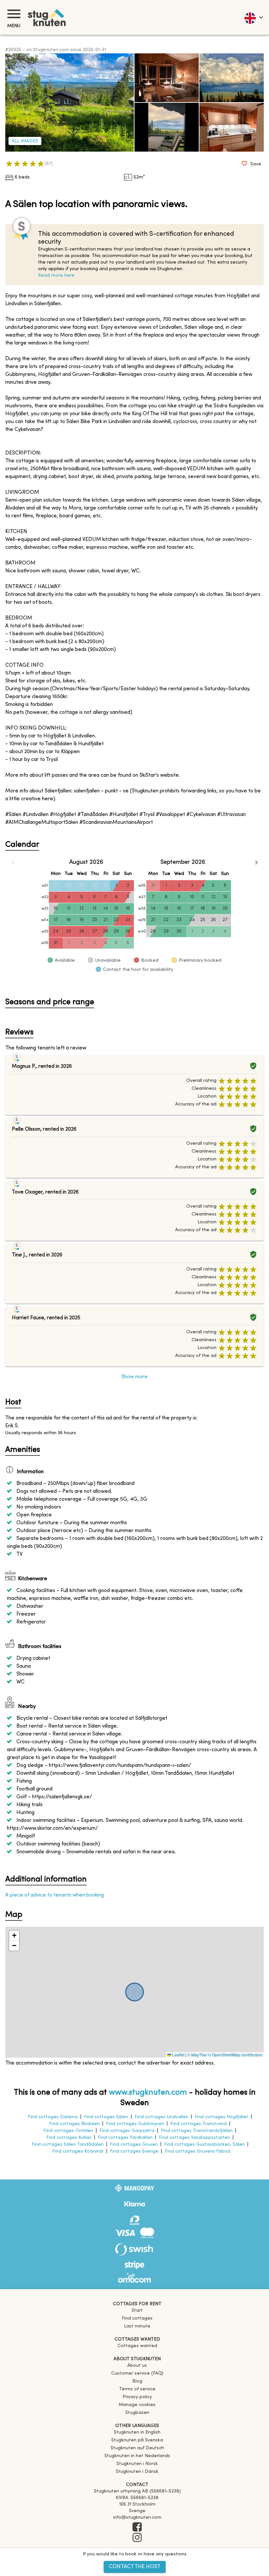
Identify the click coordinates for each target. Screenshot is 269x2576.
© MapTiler (197, 2055)
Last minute (137, 2326)
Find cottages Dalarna (53, 2117)
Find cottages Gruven (134, 2145)
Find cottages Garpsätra (127, 2131)
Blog (137, 2381)
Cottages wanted (137, 2346)
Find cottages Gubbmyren (135, 2124)
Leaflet (178, 2055)
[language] (253, 17)
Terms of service (137, 2389)
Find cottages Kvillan (69, 2138)
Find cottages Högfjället (221, 2117)
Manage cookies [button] (137, 2405)
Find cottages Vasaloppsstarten (194, 2138)
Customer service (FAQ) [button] (137, 2373)
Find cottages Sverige (134, 2151)
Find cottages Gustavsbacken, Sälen (204, 2145)
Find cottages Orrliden (68, 2131)
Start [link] (137, 2311)
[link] (137, 2432)
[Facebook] (137, 2528)
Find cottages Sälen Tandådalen (68, 2145)
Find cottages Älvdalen (74, 2124)
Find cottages (137, 2318)
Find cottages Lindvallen (161, 2117)
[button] (14, 1936)
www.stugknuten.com (148, 2093)
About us (137, 2366)
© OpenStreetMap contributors (235, 2055)
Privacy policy (137, 2397)
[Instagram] (137, 2538)
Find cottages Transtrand (198, 2124)
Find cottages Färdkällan (125, 2138)
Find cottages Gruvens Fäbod (197, 2151)
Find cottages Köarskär (78, 2151)
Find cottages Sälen (106, 2117)
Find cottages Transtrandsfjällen (197, 2131)
